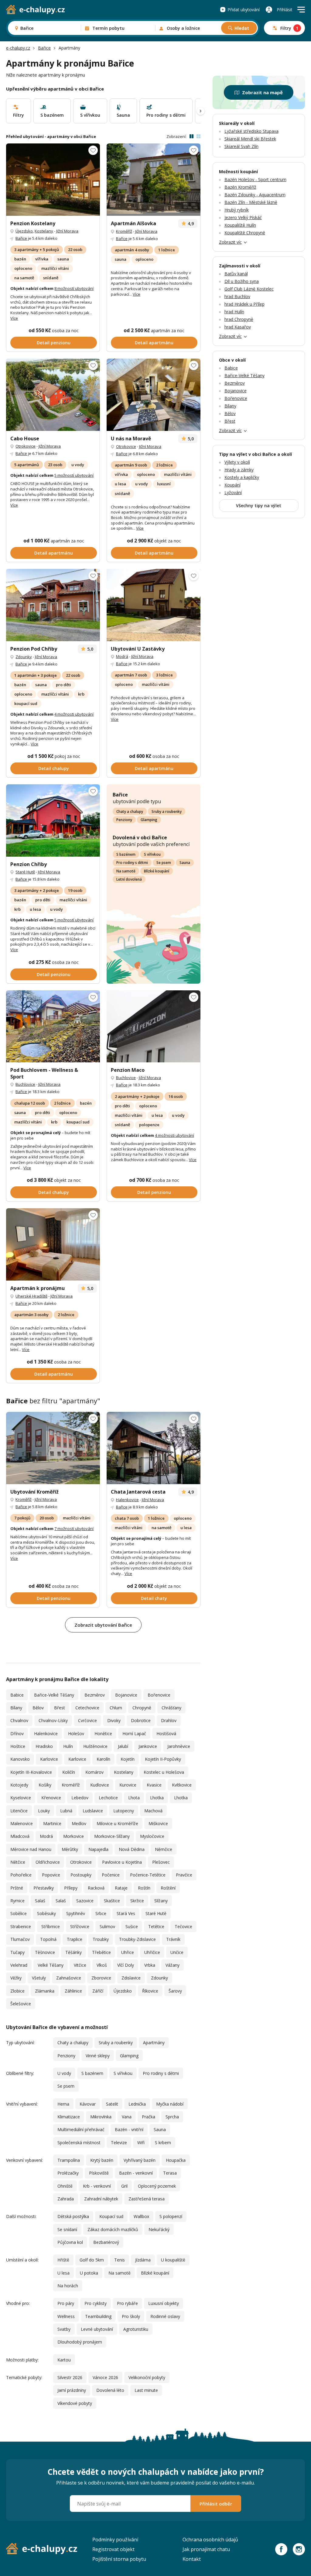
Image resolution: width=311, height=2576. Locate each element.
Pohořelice (21, 1875)
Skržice (137, 1901)
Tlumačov (20, 1939)
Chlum (116, 1708)
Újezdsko (24, 231)
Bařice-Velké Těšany (54, 1695)
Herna (63, 2104)
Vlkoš (102, 1965)
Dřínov (17, 1733)
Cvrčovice (87, 1720)
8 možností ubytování (74, 288)
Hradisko (44, 1746)
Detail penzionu (54, 343)
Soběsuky (46, 1913)
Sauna (185, 863)
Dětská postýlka (73, 2216)
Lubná (66, 1811)
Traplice (75, 1939)
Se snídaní (67, 2229)
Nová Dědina (132, 1849)
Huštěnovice (95, 1746)
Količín (69, 1772)
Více (14, 318)
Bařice (44, 48)
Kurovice (128, 1785)
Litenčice (19, 1811)
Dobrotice (141, 1720)
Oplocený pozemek (157, 2186)
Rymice (17, 1901)
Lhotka (157, 1798)
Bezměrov (95, 1695)
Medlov (79, 1823)
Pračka (149, 2117)
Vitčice (80, 1965)
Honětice (103, 1733)
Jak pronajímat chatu (206, 2549)
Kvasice (154, 1785)
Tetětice (156, 1926)
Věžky (16, 1978)
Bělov (38, 1708)
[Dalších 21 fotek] (53, 395)
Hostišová (166, 1733)
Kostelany (44, 231)
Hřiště (63, 2260)
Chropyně (142, 1708)
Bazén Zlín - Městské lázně (251, 202)
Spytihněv (76, 1913)
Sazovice (85, 1901)
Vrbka (150, 1965)
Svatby (64, 2329)
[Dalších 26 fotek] (53, 605)
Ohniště (65, 2186)
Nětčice (18, 1862)
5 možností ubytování (74, 475)
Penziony (124, 820)
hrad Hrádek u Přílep (244, 304)
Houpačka (176, 2160)
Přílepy (71, 1888)
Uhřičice (152, 1952)
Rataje (121, 1888)
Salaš (40, 1901)
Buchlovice (25, 1084)
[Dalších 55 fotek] (154, 395)
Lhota (134, 1798)
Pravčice (184, 1875)
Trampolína (69, 2160)
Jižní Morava (67, 231)
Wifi (141, 2143)
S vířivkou (152, 854)
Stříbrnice (51, 1926)
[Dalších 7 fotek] (53, 1244)
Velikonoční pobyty (147, 2377)
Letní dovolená (129, 879)
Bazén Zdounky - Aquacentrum (255, 195)
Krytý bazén (102, 2160)
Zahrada (66, 2199)
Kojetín (128, 1759)
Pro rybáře (127, 2303)
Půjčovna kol (70, 2242)
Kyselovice (21, 1798)
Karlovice (49, 1759)
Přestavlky (44, 1888)
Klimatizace (69, 2117)
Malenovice (22, 1823)
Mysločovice (152, 1836)
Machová (153, 1811)
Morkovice (73, 1836)
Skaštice (112, 1901)
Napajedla (98, 1849)
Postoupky (81, 1875)
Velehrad (19, 1965)
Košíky (45, 1785)
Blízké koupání (157, 871)
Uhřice (128, 1952)
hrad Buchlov (237, 296)
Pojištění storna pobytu (119, 2559)
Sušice (132, 1926)
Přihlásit (285, 10)
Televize (119, 2143)
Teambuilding (98, 2316)
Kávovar (88, 2104)
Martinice (52, 1823)
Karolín (103, 1759)
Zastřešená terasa (147, 2199)
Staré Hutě (25, 872)
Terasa (170, 2173)
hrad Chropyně (239, 319)
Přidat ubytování (244, 10)
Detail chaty (154, 1598)
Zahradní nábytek (101, 2199)
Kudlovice (100, 1785)
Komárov (94, 1772)
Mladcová (20, 1836)
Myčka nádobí (170, 2104)
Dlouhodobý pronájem (80, 2342)
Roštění (168, 1888)
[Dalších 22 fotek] (53, 820)
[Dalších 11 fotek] (154, 1027)
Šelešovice (21, 2004)
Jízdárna (143, 2260)
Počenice (111, 1875)
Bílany (16, 1708)
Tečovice (183, 1926)
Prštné (17, 1888)
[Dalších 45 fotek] (53, 180)
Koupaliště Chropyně (245, 233)
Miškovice (158, 1823)
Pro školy (131, 2316)
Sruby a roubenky (167, 812)
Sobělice (19, 1913)
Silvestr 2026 (70, 2377)
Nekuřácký (159, 2229)
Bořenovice (159, 1695)
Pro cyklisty (96, 2303)
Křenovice (51, 1798)
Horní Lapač (134, 1733)
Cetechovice (87, 1708)
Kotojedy (19, 1785)
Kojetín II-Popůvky (163, 1759)
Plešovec (161, 1862)
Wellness (66, 2316)
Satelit (112, 2104)
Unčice (177, 1952)
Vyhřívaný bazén (140, 2160)
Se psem (164, 863)
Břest (60, 1708)
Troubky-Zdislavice (137, 1939)
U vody (64, 2073)
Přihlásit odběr (216, 2504)
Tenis (120, 2260)
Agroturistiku (136, 2329)
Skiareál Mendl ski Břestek (250, 139)
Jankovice (148, 1746)
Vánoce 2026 (105, 2377)
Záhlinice (73, 1991)
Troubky (101, 1939)
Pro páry (66, 2303)
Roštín (144, 1888)
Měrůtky (70, 1849)
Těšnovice (45, 1952)
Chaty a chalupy (130, 812)
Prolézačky (68, 2173)
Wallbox (141, 2216)
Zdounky (24, 657)
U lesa (63, 2273)
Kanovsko (20, 1759)
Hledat (242, 28)
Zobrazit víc (230, 242)
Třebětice (101, 1952)
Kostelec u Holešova (164, 1772)
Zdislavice (131, 1978)
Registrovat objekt (113, 2549)
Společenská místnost (79, 2143)
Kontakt (192, 2559)
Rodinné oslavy (165, 2316)
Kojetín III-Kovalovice (31, 1772)
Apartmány (154, 2043)
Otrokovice (26, 446)
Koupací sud (111, 2216)
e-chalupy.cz (18, 48)
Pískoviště (99, 2173)
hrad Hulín (234, 312)
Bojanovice (126, 1695)
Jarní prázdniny (72, 2390)
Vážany (173, 1965)
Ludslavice (93, 1811)
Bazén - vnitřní (129, 2129)
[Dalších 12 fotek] (154, 605)
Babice (17, 1695)
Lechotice (108, 1798)
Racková (96, 1888)
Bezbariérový (106, 2242)
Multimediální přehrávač (81, 2129)
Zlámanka (45, 1991)
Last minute (146, 2390)
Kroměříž (124, 231)
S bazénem (126, 854)
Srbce (101, 1913)
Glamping (149, 820)
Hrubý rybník (237, 210)
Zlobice (17, 1991)
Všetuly (39, 1978)
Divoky (114, 1720)
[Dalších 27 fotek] (53, 1027)
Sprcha (172, 2117)
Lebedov (80, 1798)
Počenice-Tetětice (148, 1875)
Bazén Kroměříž (240, 187)
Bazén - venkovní (136, 2173)
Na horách (68, 2286)
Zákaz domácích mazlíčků (113, 2229)
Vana (127, 2117)
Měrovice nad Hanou (31, 1849)
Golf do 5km (92, 2260)
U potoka (89, 2273)
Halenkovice (127, 1500)
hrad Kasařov (238, 327)
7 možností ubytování (74, 1529)
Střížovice (80, 1926)
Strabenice (21, 1926)
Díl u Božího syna (242, 281)
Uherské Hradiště (31, 1296)
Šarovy (175, 1991)
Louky (44, 1811)
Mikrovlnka (101, 2117)
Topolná (48, 1939)
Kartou (64, 2360)
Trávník (173, 1939)
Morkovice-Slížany (112, 1836)
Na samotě (126, 871)
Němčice (164, 1849)
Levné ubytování (97, 2329)
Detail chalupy (54, 768)
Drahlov (169, 1720)
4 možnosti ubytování (74, 714)
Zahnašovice (69, 1978)
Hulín (68, 1746)
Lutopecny (124, 1811)
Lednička (137, 2104)
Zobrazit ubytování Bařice (103, 1625)
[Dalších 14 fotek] (154, 1448)
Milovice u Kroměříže (117, 1823)
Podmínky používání (115, 2540)
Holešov (76, 1733)
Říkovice (150, 1991)
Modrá (122, 656)
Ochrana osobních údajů (210, 2540)
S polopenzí (171, 2216)
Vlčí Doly (126, 1965)
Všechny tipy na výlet (259, 506)
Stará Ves (126, 1913)
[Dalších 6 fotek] (154, 180)
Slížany (161, 1901)
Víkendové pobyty (75, 2403)
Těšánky (73, 1952)
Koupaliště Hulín (240, 225)
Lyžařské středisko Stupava (251, 131)
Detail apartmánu (154, 343)
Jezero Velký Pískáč (243, 217)
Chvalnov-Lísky (53, 1720)
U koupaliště (173, 2260)
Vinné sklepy (98, 2056)
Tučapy (17, 1952)
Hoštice (18, 1746)
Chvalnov (19, 1720)
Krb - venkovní (97, 2186)
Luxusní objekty (164, 2303)
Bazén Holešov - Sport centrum (255, 179)
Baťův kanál (236, 274)
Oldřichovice (48, 1862)
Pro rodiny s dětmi (132, 863)
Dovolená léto (110, 2390)
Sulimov (107, 1926)
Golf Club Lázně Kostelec (249, 289)
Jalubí (123, 1746)
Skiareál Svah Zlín (241, 146)
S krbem (163, 2143)
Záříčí (98, 1991)
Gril (124, 2186)
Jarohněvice (179, 1746)
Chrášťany (171, 1708)
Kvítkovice (182, 1785)
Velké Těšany (51, 1965)
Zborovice (101, 1978)
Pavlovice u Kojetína (122, 1862)
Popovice (51, 1875)
